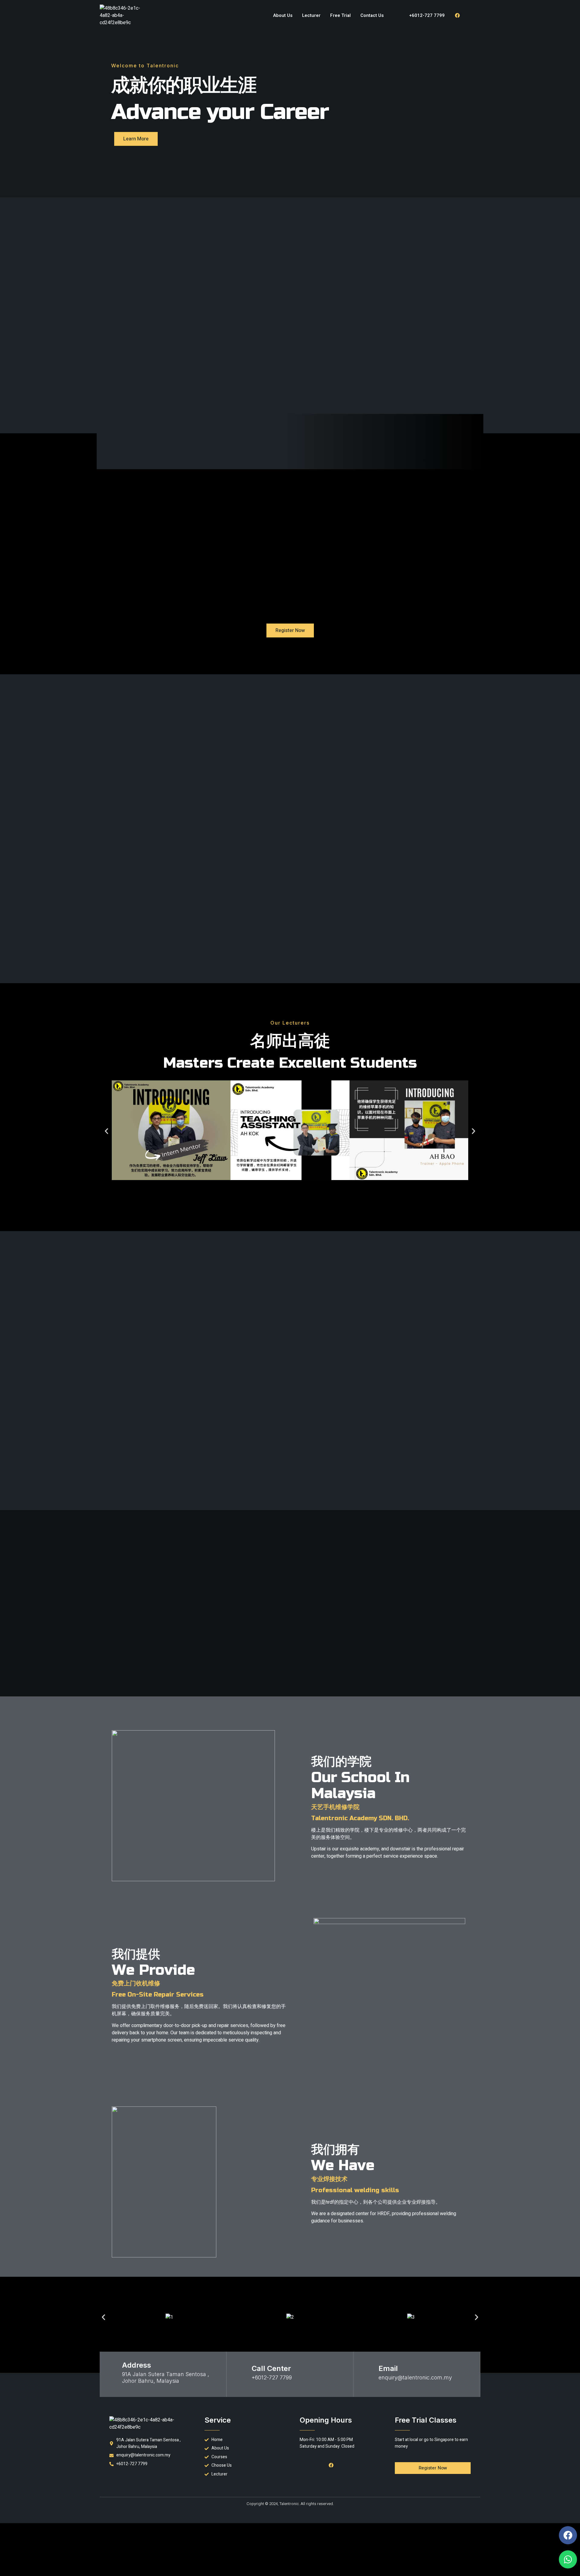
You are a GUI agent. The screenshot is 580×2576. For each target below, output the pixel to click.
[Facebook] (457, 15)
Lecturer (311, 15)
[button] (106, 1131)
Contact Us (372, 15)
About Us (283, 15)
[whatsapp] (471, 15)
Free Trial (340, 15)
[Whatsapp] (568, 2559)
